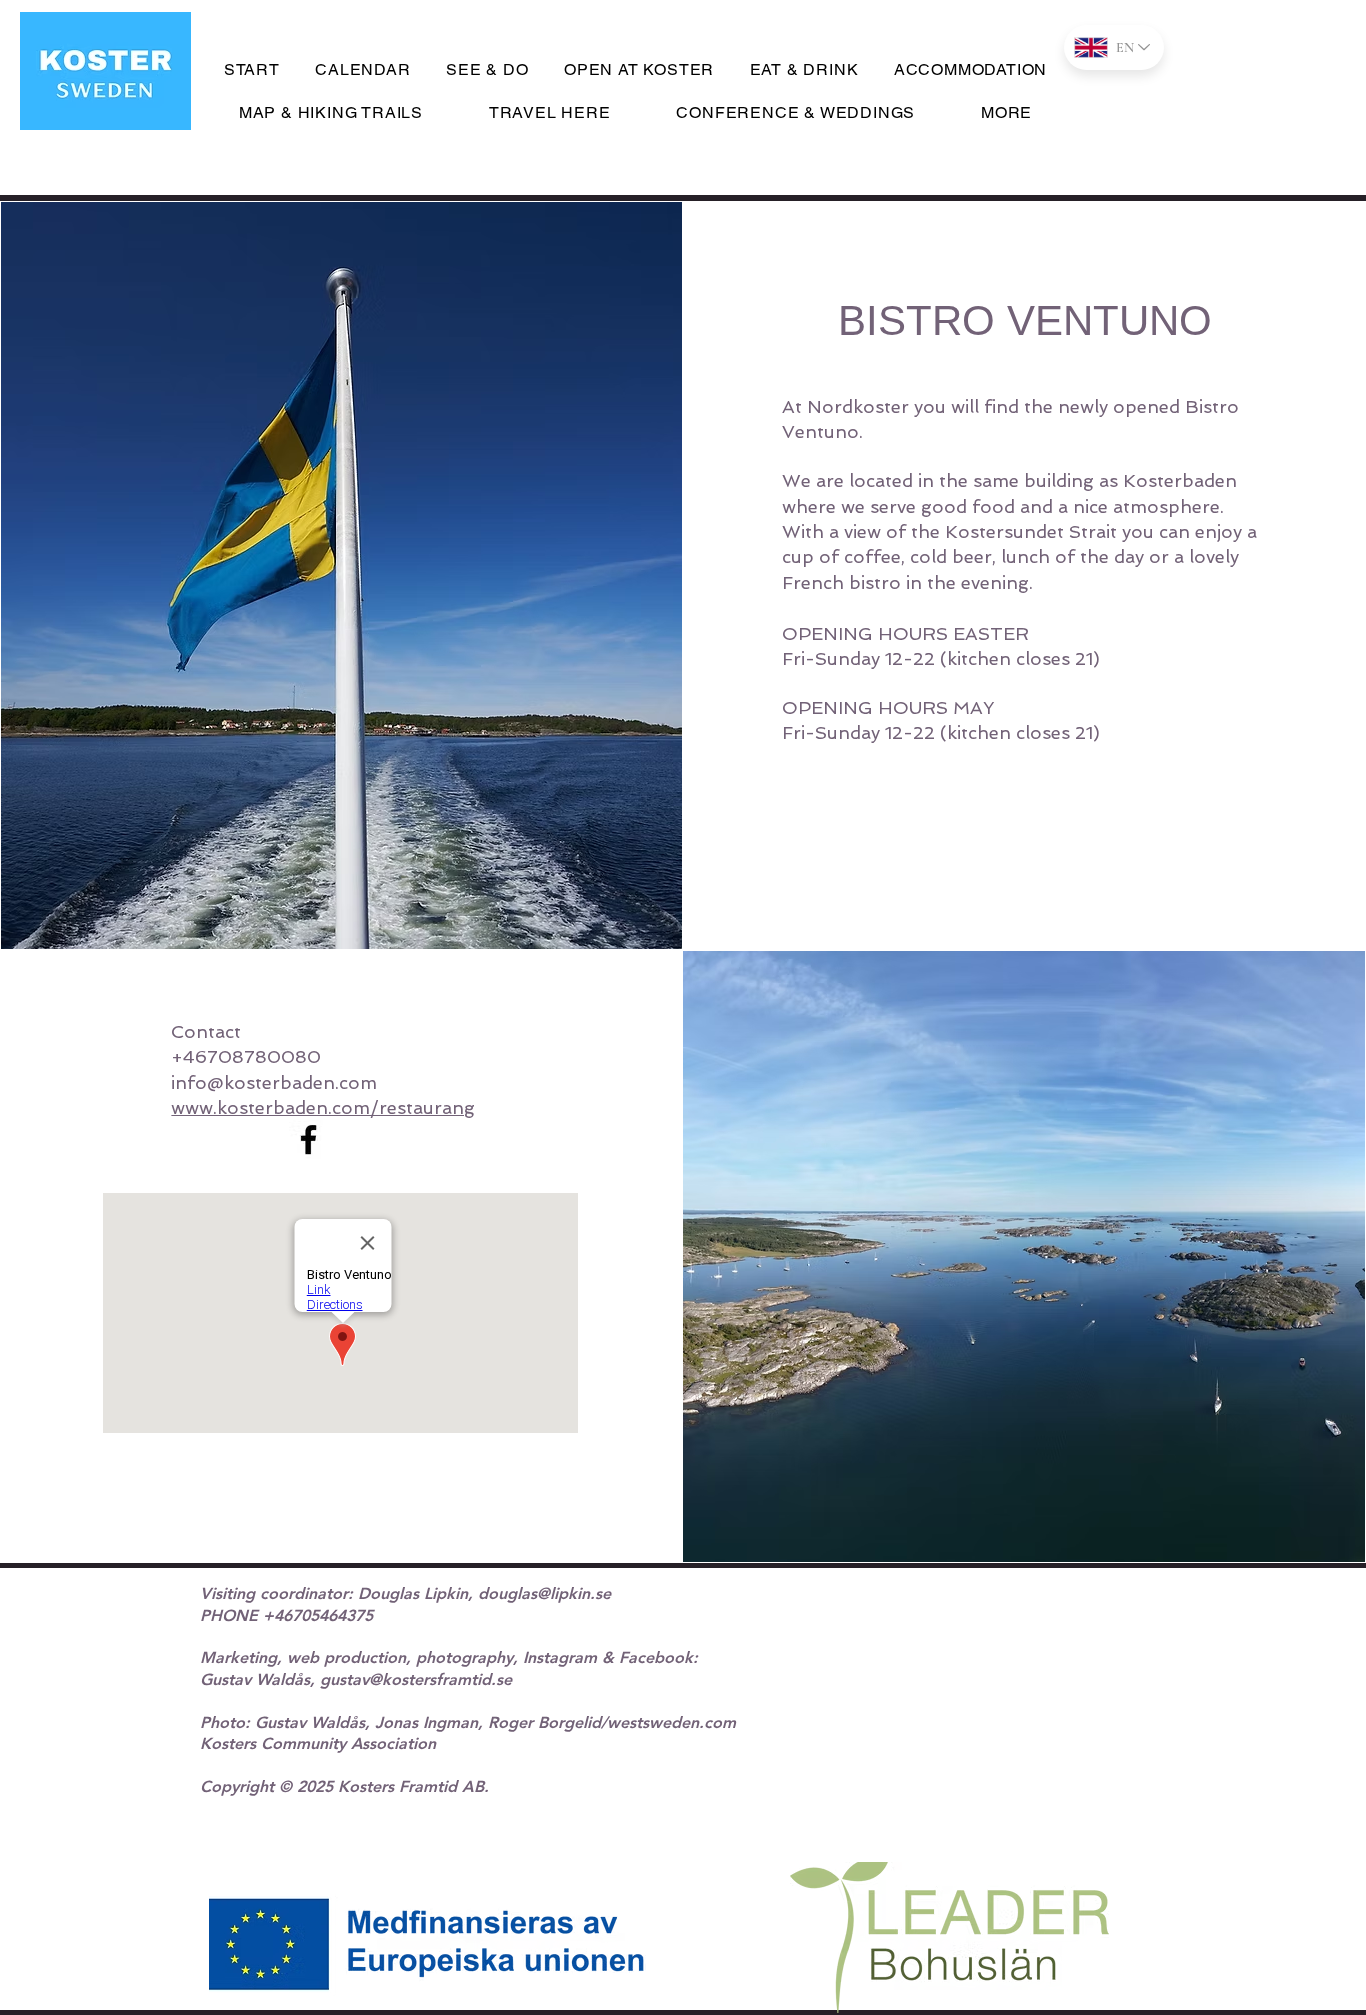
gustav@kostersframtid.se (416, 1679)
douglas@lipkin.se (544, 1593)
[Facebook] (308, 1139)
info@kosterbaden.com (274, 1082)
